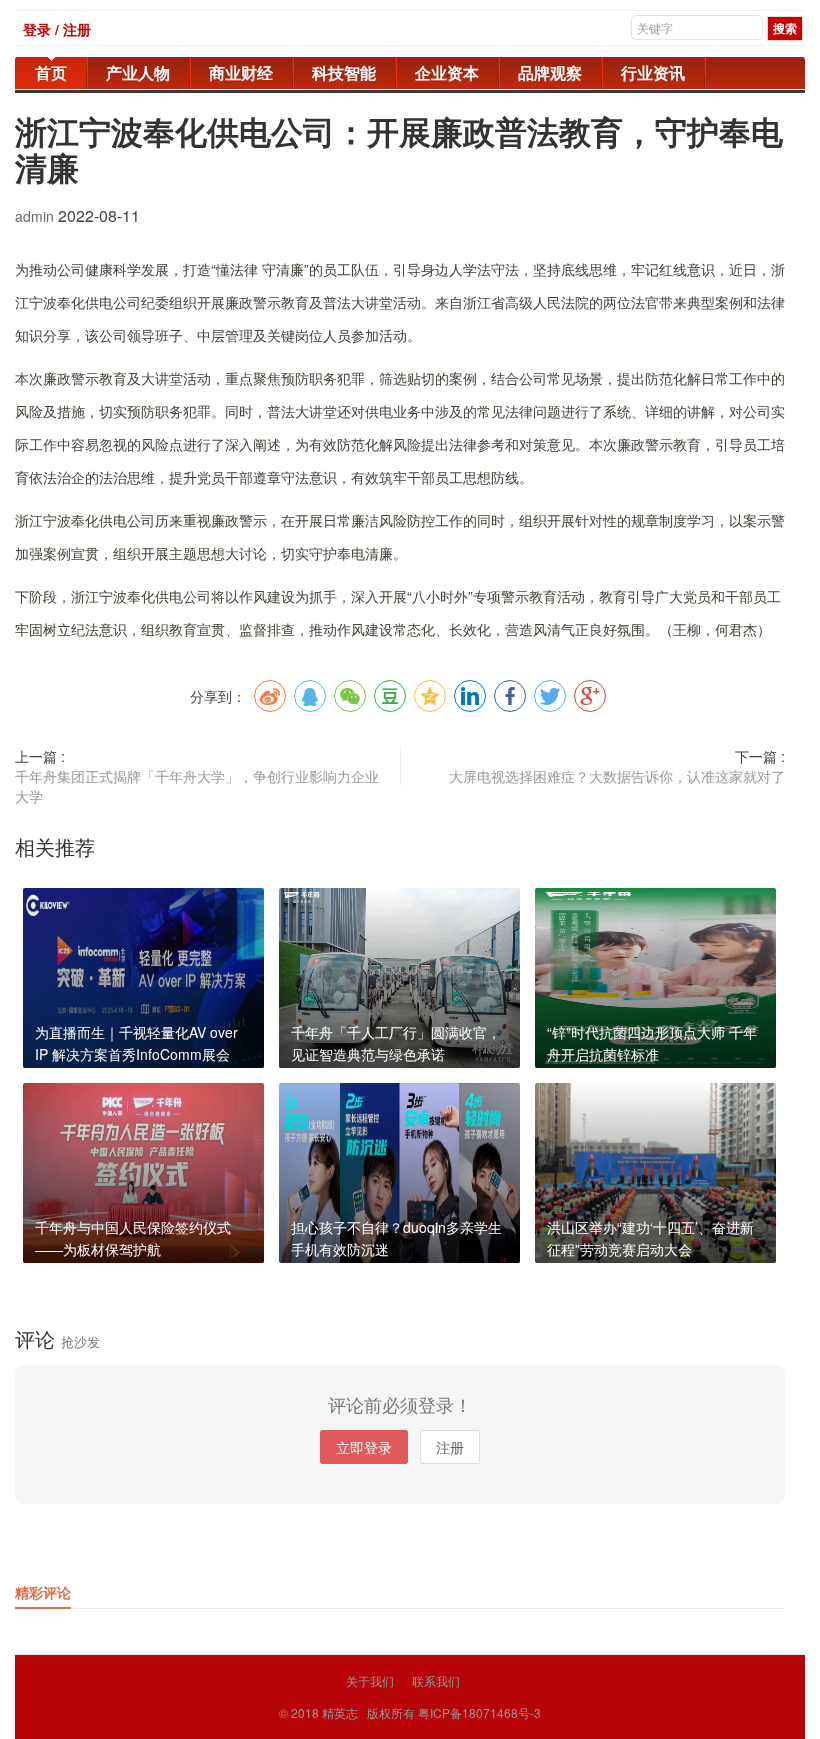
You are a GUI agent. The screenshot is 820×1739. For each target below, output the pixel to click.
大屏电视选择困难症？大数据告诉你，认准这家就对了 (617, 776)
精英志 (340, 1712)
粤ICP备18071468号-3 (479, 1712)
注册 (450, 1447)
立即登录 (364, 1447)
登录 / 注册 (57, 29)
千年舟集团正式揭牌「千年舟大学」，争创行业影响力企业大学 (197, 786)
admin (36, 216)
